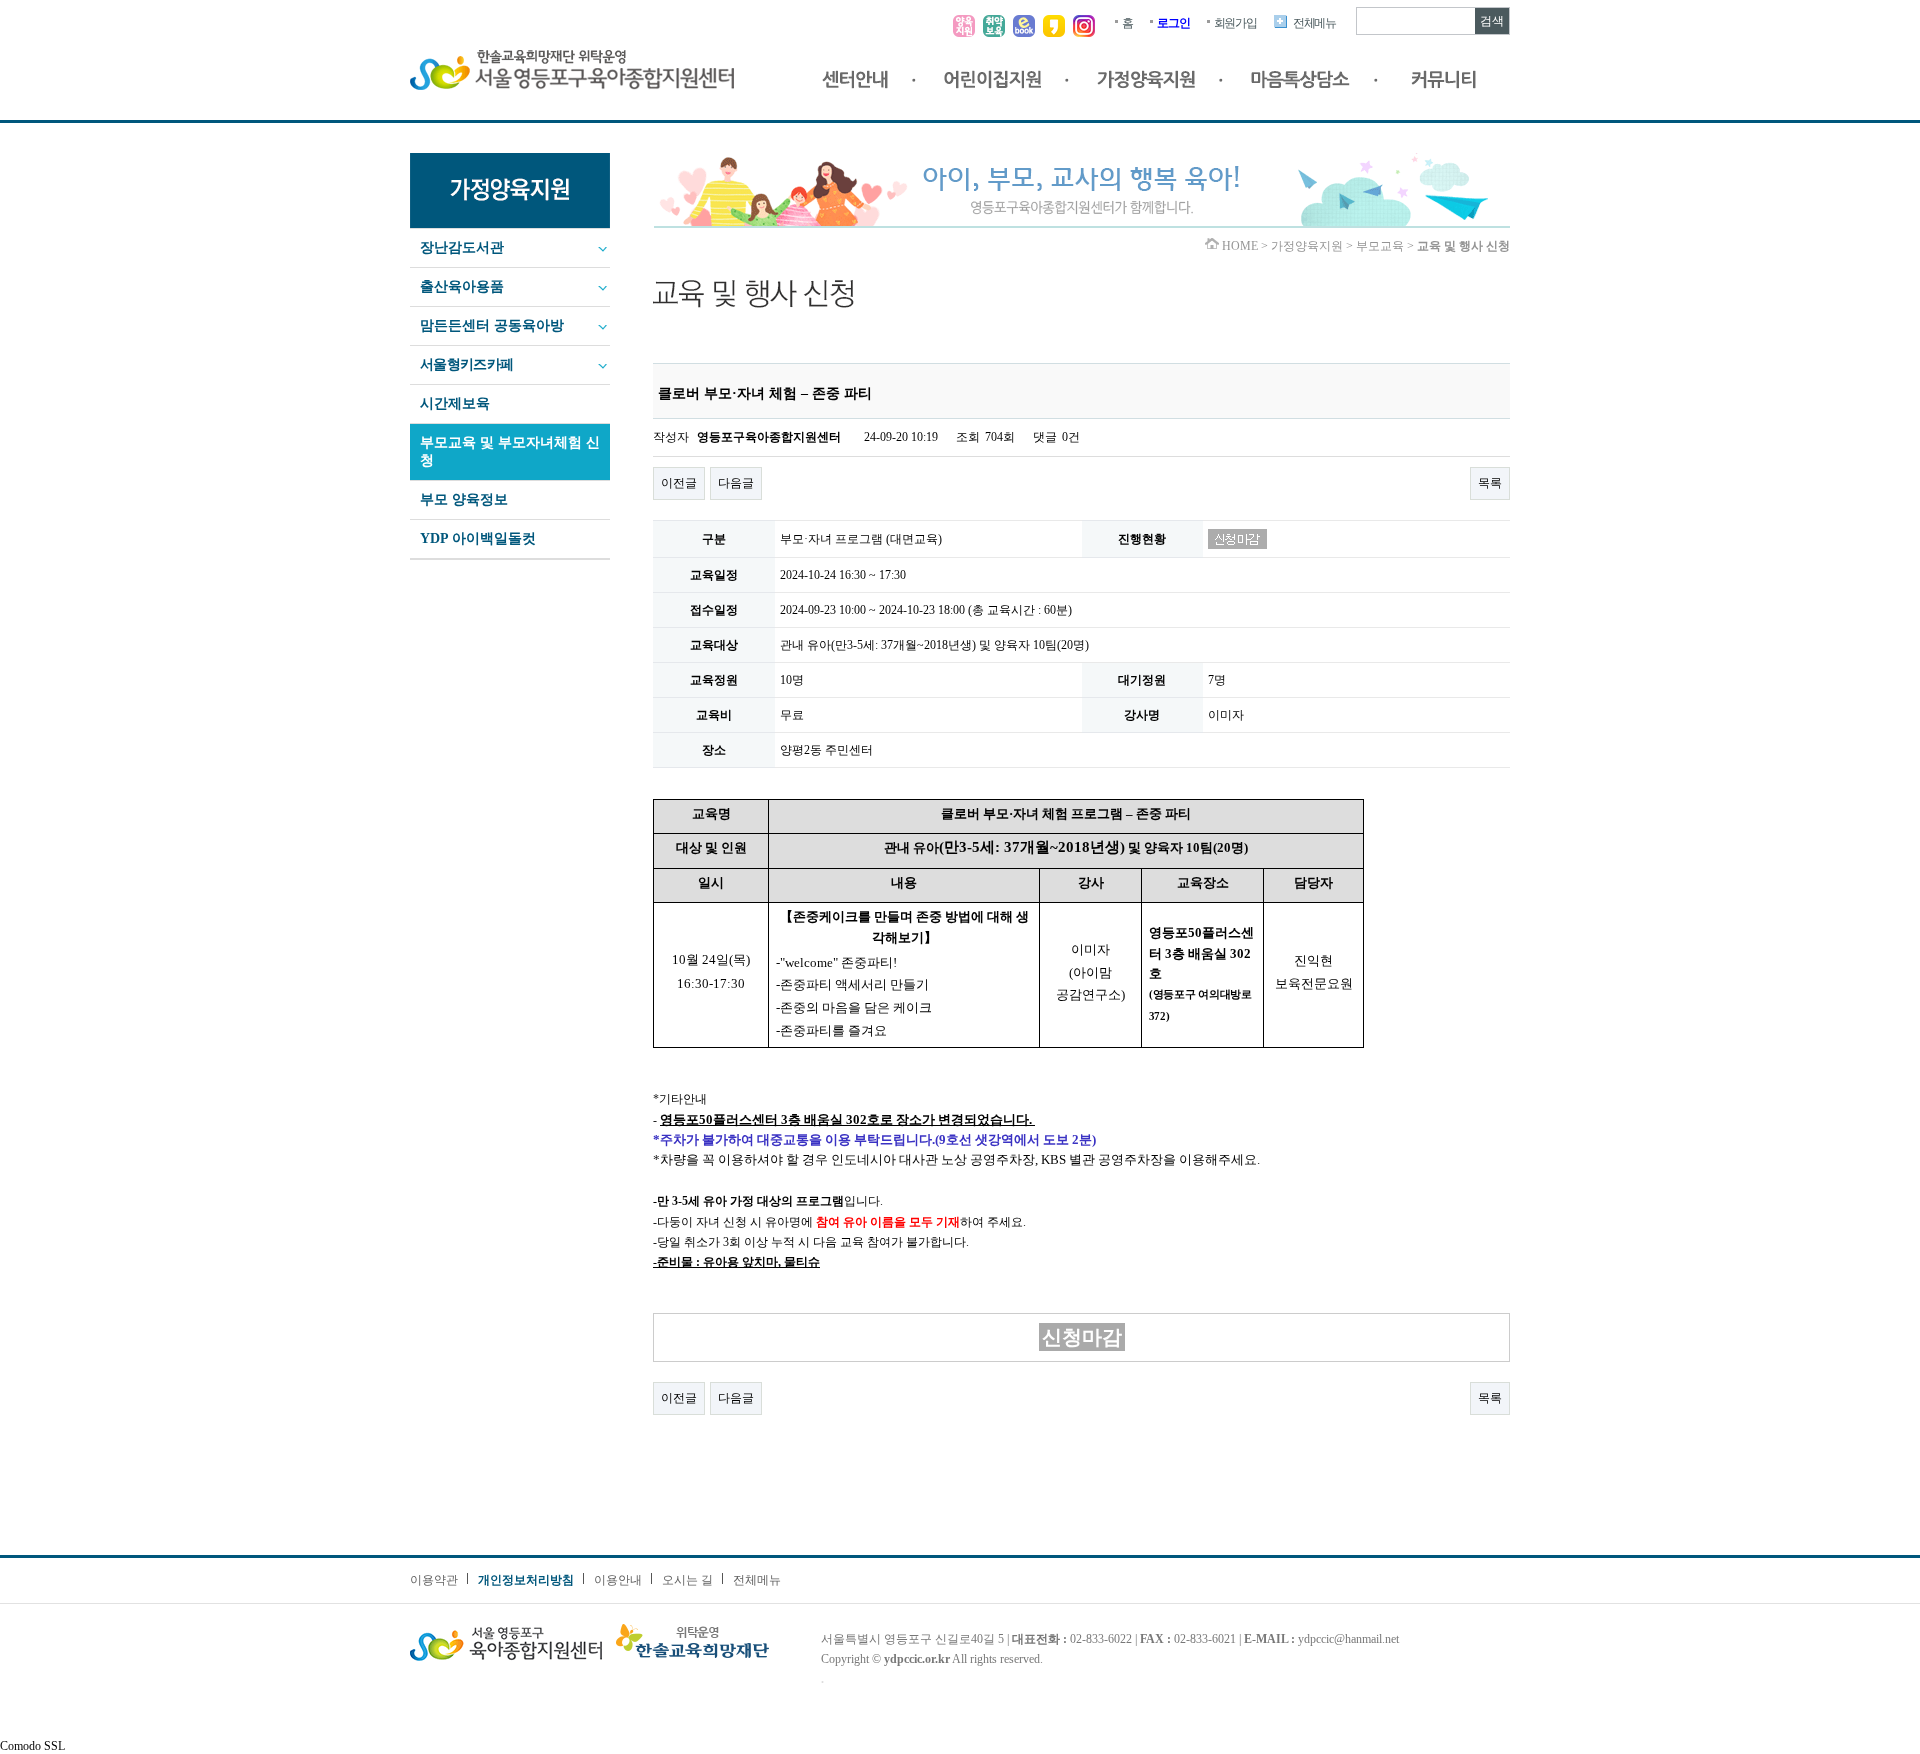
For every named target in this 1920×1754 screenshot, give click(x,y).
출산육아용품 (462, 286)
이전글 (679, 483)
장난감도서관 (462, 247)
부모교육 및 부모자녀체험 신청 (510, 451)
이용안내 (618, 1580)
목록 (1490, 483)
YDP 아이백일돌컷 (478, 538)
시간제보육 (455, 403)
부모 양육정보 (464, 499)
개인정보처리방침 (526, 1580)
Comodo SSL (32, 1746)
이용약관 (434, 1580)
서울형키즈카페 (466, 364)
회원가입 (1235, 23)
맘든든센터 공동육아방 (492, 325)
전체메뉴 (1314, 23)
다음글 (736, 483)
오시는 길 (687, 1580)
